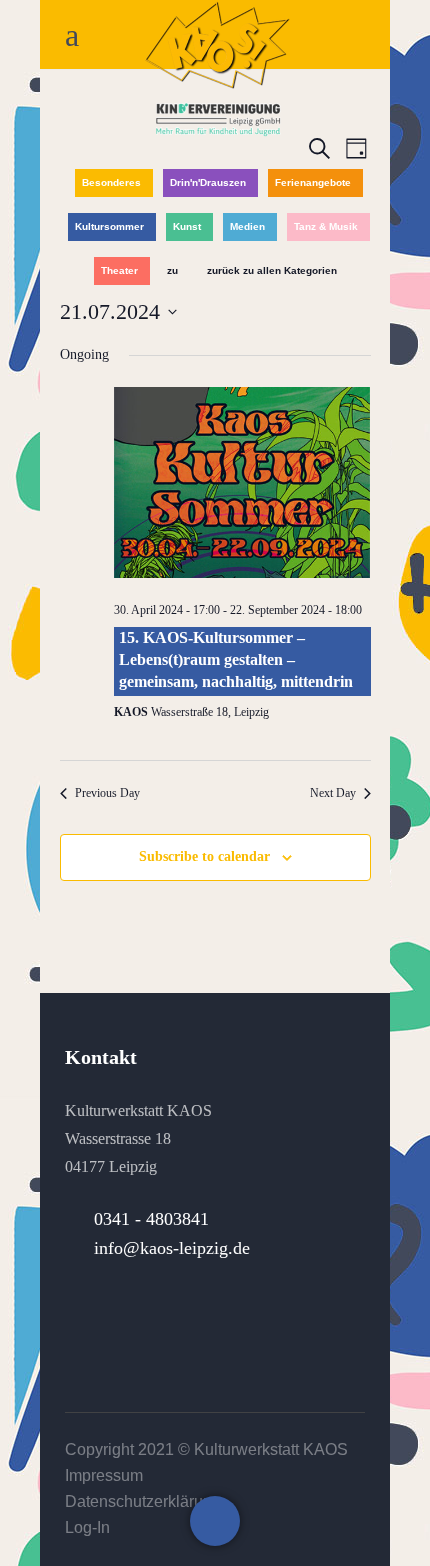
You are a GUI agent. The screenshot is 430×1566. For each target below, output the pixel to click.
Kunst (187, 226)
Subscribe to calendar (204, 856)
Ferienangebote (313, 182)
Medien (247, 226)
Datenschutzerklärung (143, 1501)
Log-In (87, 1527)
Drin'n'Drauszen (208, 182)
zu (172, 270)
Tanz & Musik (326, 226)
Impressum (104, 1475)
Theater (119, 270)
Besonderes (111, 182)
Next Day (333, 793)
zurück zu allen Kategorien (272, 270)
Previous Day (107, 793)
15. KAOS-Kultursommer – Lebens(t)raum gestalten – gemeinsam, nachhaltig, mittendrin (236, 660)
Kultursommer (109, 226)
